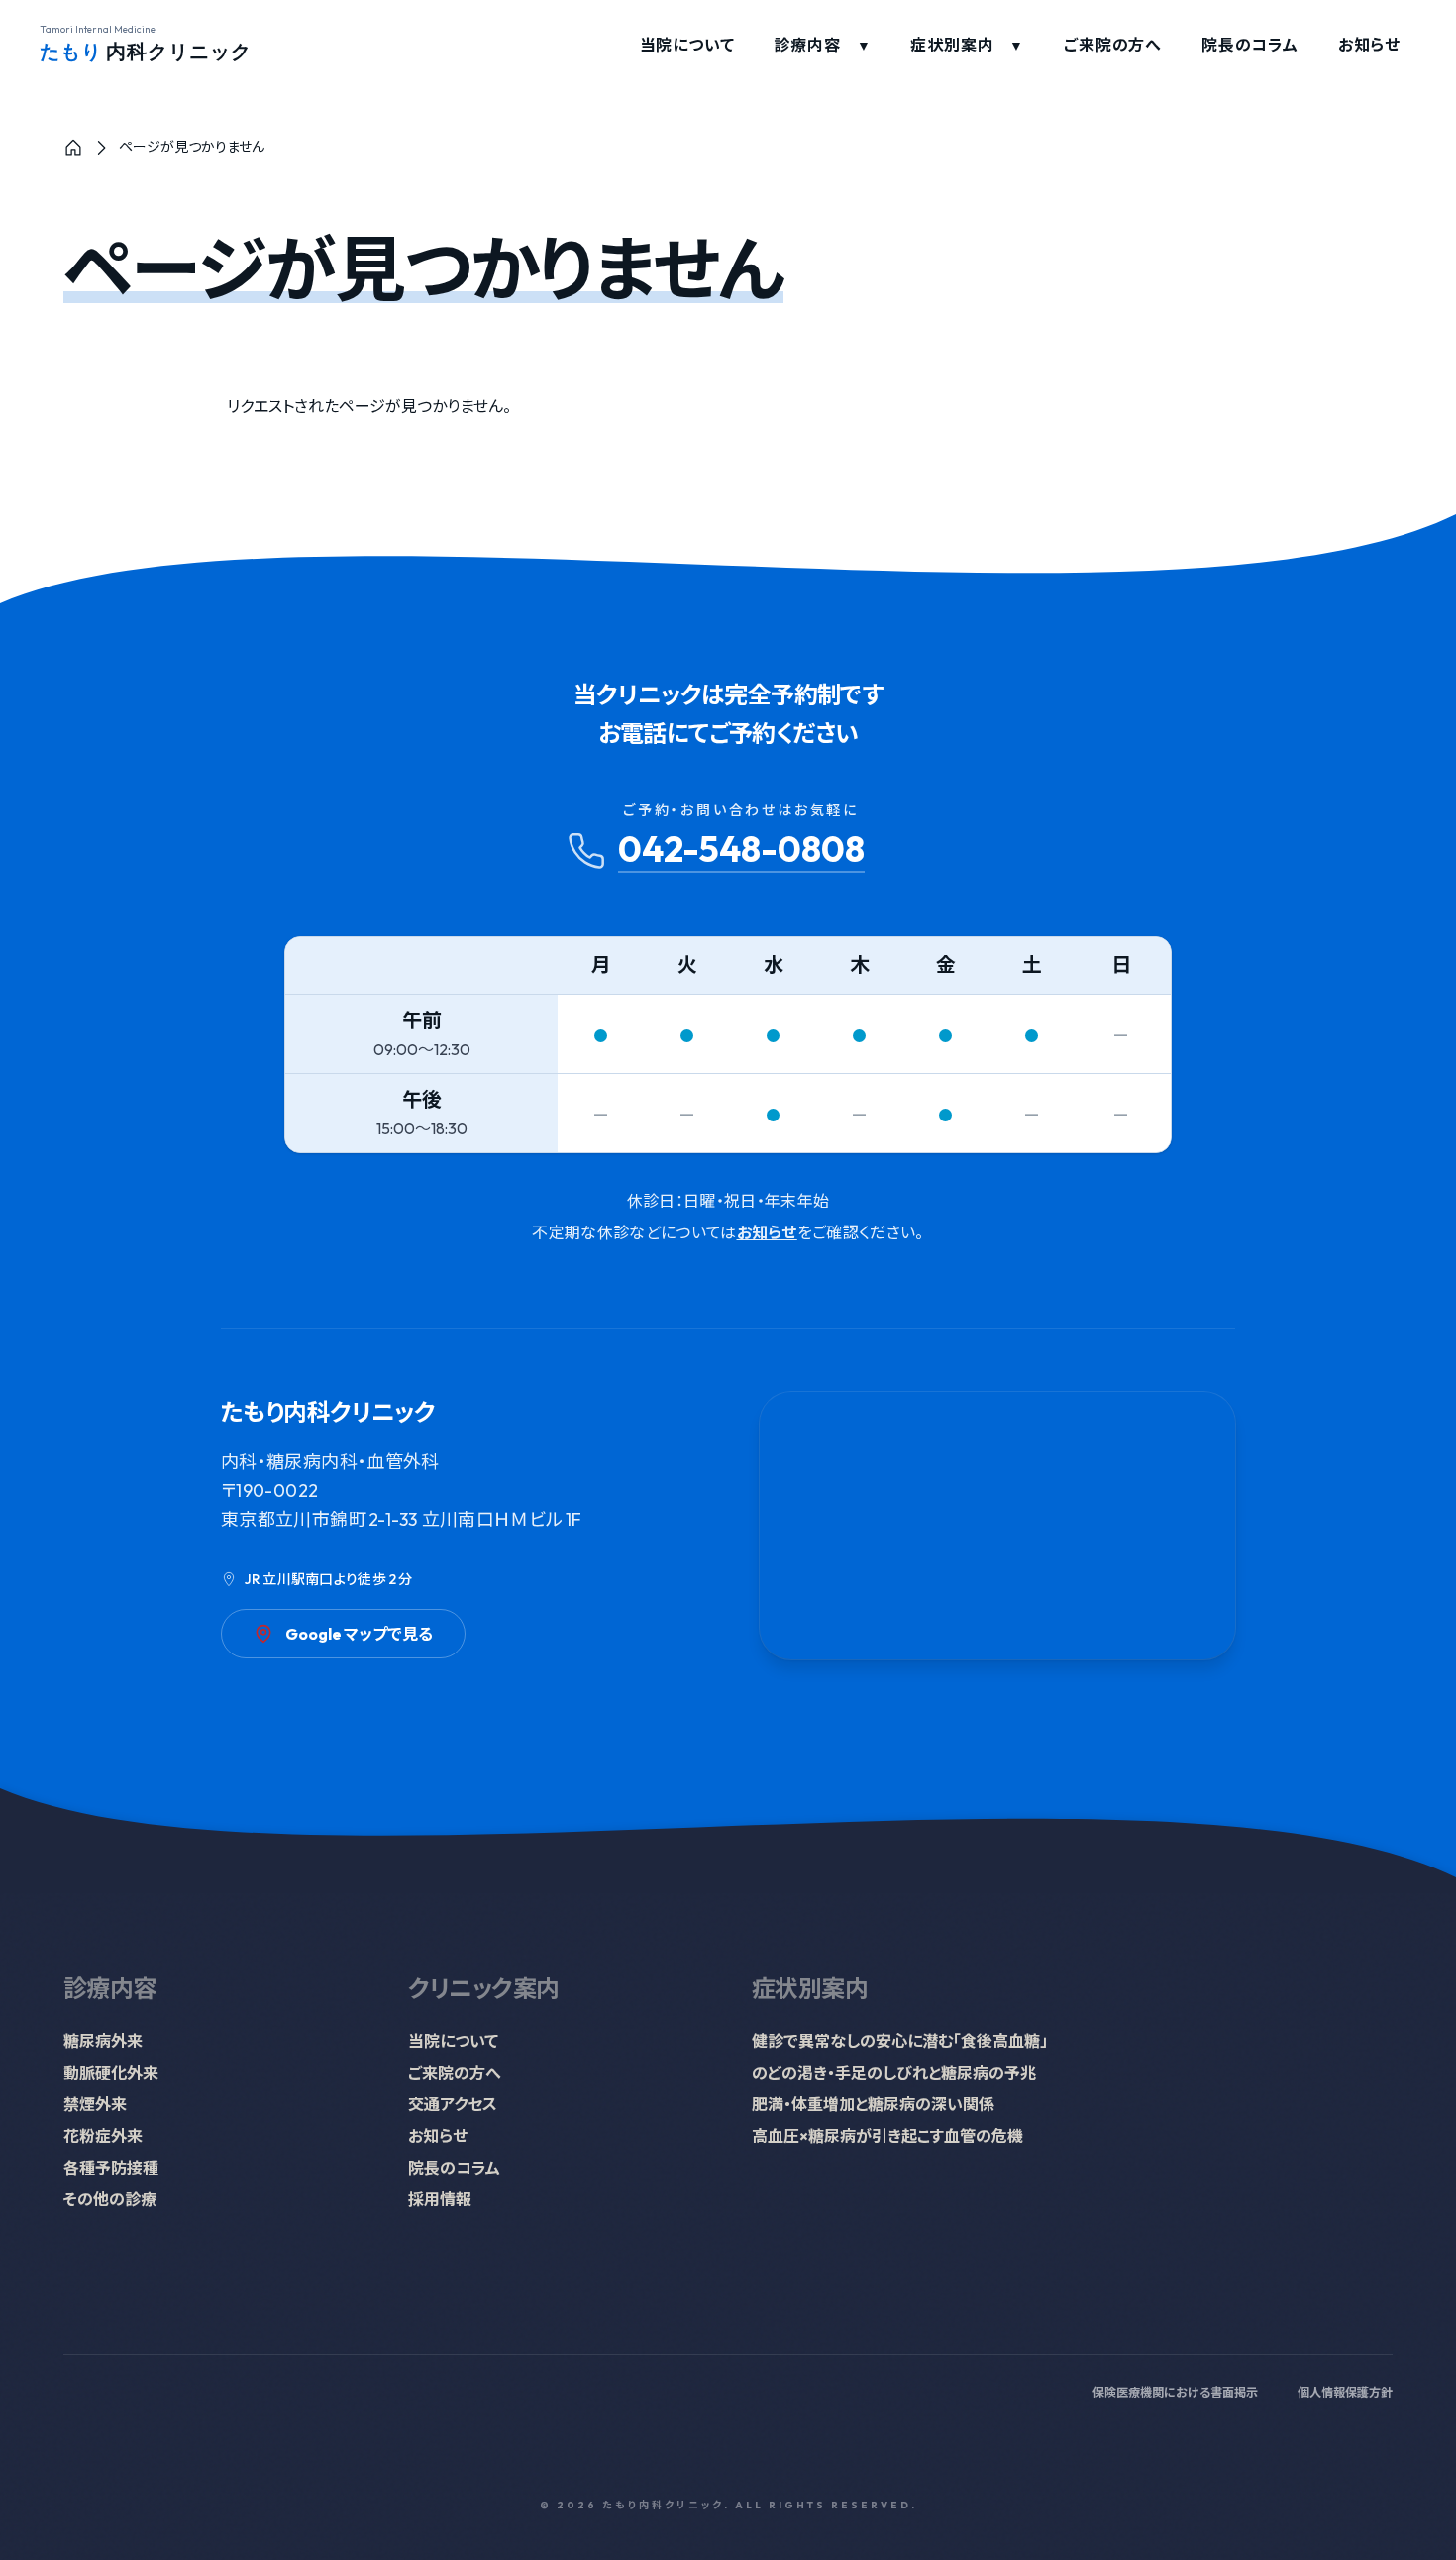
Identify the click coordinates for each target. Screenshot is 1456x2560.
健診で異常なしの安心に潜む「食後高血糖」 (900, 2041)
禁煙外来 (95, 2104)
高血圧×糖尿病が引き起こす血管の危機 (887, 2136)
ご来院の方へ (1113, 45)
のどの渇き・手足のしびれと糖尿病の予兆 (894, 2073)
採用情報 (440, 2199)
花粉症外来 (103, 2136)
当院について (687, 45)
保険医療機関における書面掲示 (1175, 2392)
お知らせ (1369, 45)
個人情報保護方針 (1345, 2392)
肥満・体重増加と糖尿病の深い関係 (873, 2104)
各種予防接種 (111, 2168)
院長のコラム (1250, 45)
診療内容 (822, 45)
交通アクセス (453, 2104)
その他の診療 (110, 2199)
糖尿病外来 (103, 2041)
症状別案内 (967, 45)
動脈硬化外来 (111, 2073)
